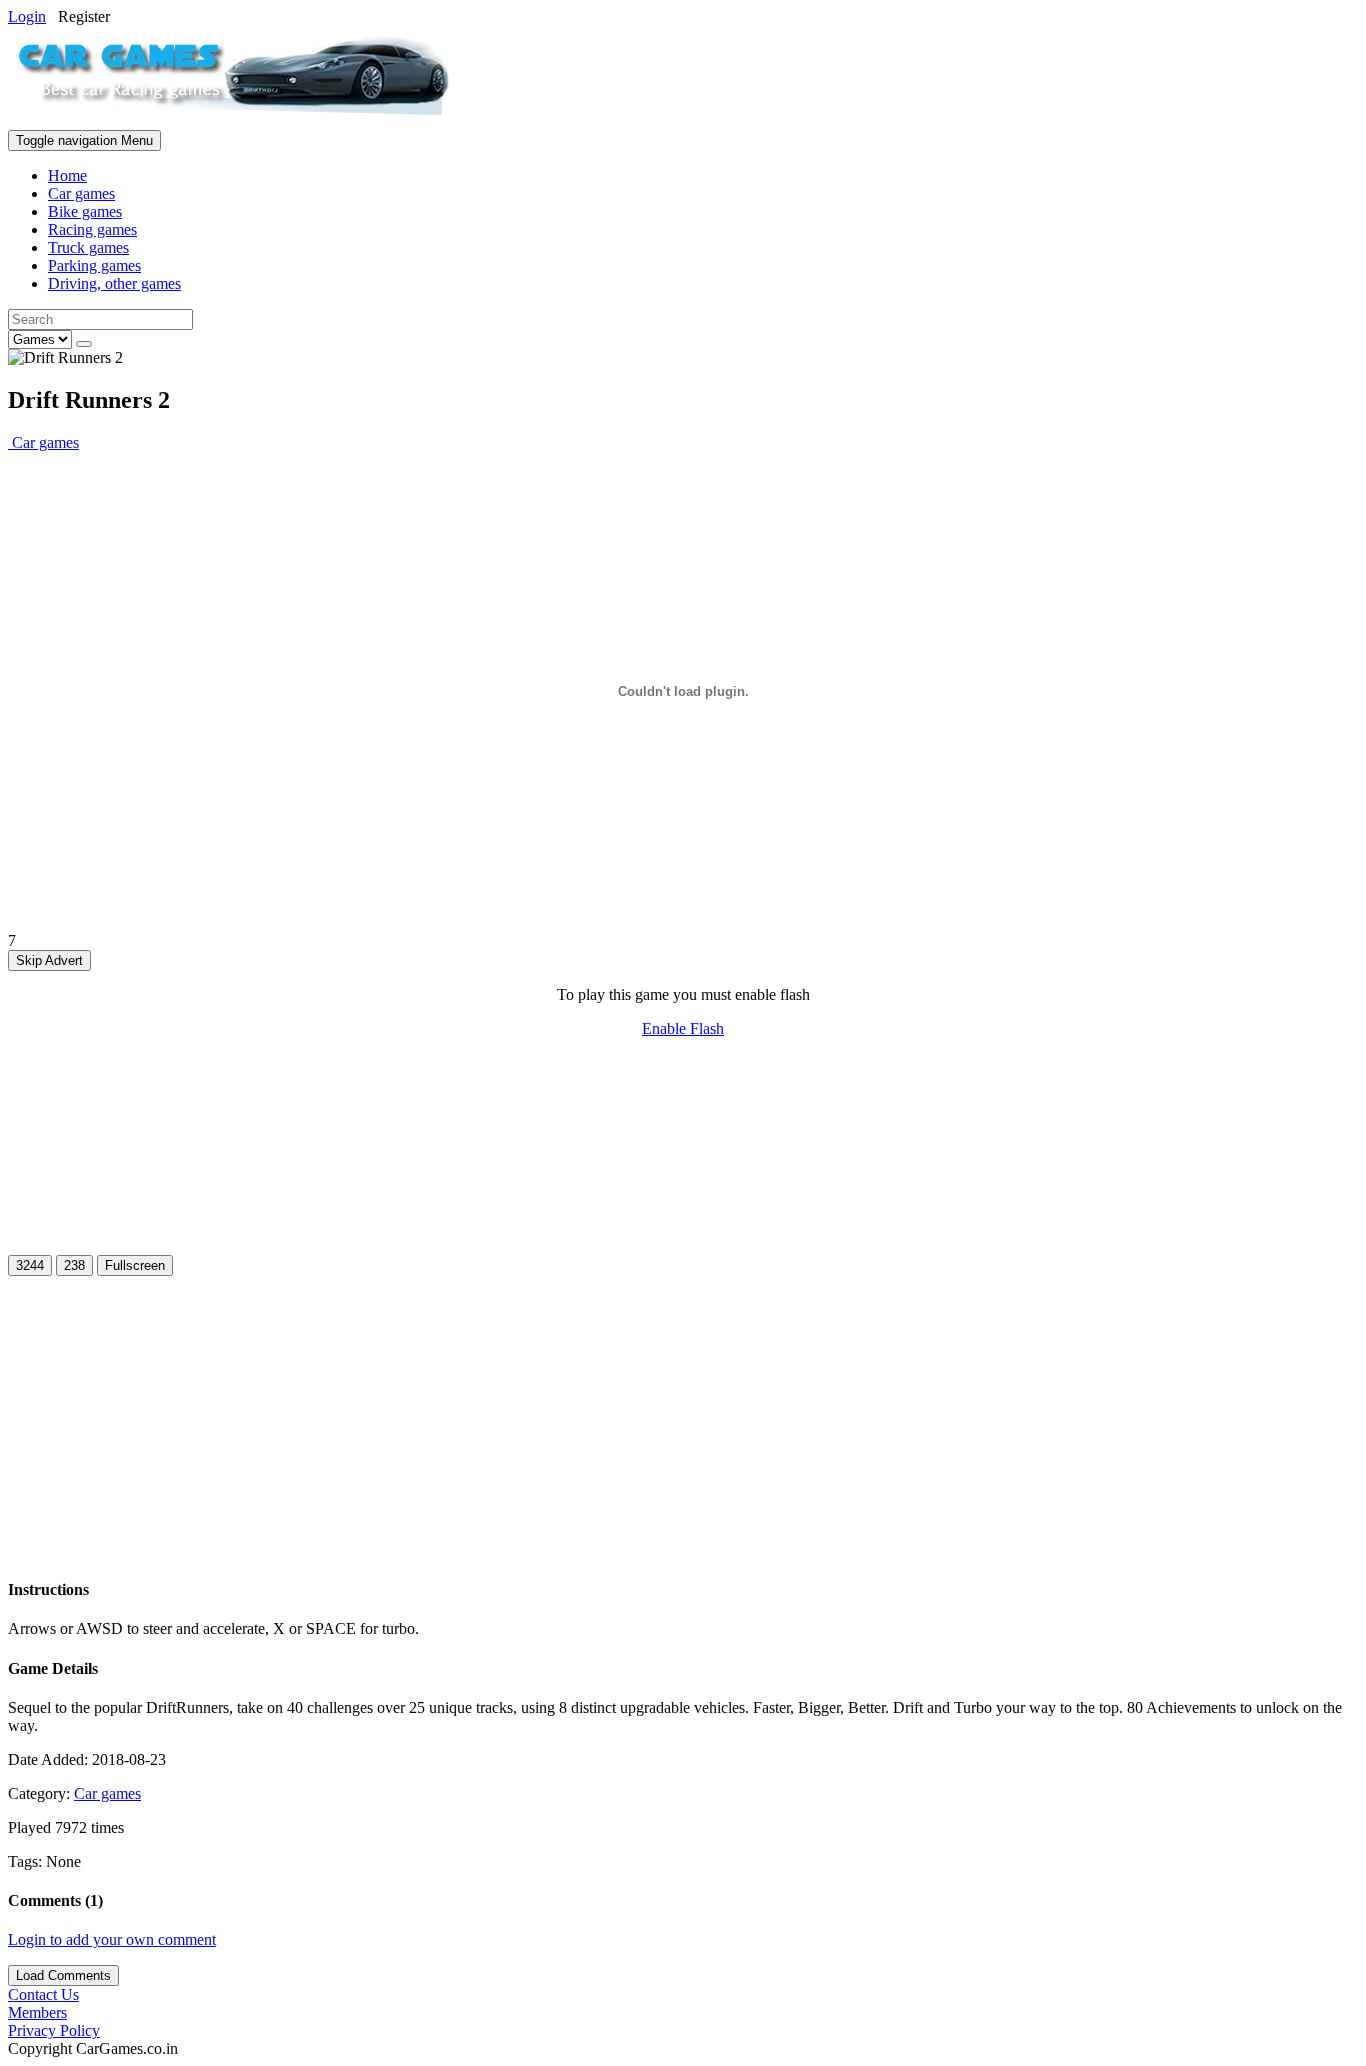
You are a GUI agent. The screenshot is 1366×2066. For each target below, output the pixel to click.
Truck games (88, 247)
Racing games (92, 229)
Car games (81, 193)
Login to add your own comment (112, 1939)
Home (67, 175)
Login (27, 16)
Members (37, 2012)
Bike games (85, 211)
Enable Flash (683, 1028)
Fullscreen (135, 1265)
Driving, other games (114, 283)
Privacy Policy (54, 2030)
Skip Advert (49, 960)
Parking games (94, 265)
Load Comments (63, 1975)
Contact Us (43, 1994)
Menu (84, 140)
